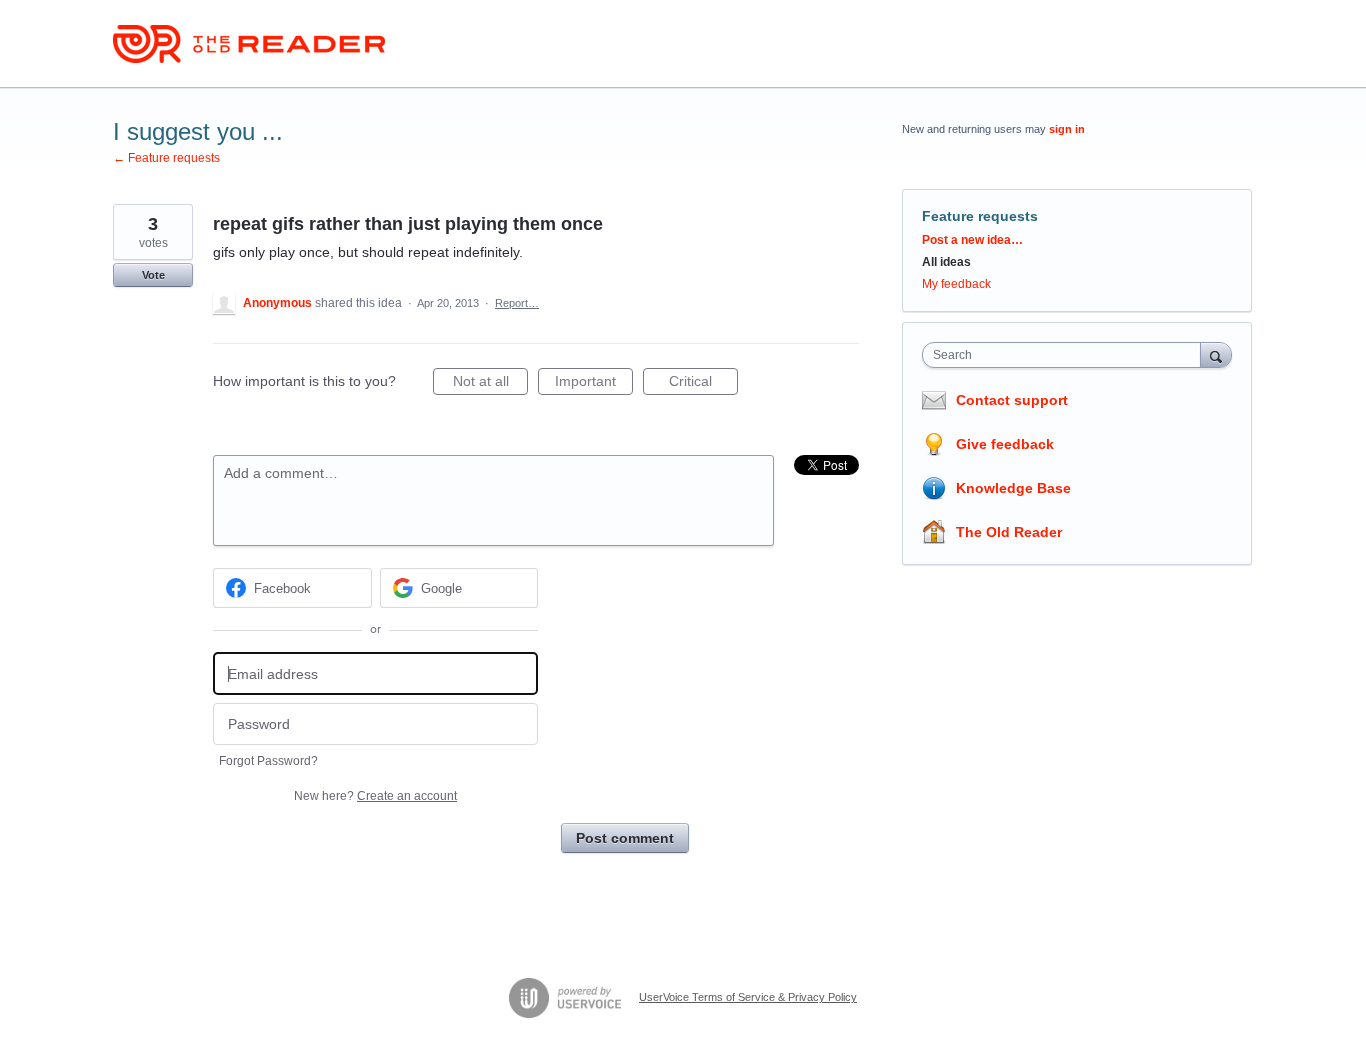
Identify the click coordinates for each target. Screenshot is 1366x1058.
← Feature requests (166, 158)
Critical (703, 384)
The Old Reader (1009, 532)
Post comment (625, 838)
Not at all (490, 384)
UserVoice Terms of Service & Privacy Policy (748, 997)
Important (594, 384)
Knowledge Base (1013, 488)
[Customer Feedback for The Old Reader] (249, 44)
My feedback (956, 284)
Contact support (1012, 400)
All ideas (946, 262)
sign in (1067, 129)
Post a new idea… (972, 240)
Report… (517, 303)
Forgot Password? (268, 761)
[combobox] (1066, 355)
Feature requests (980, 216)
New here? (375, 796)
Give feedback (1005, 444)
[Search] (1216, 354)
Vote (153, 275)
